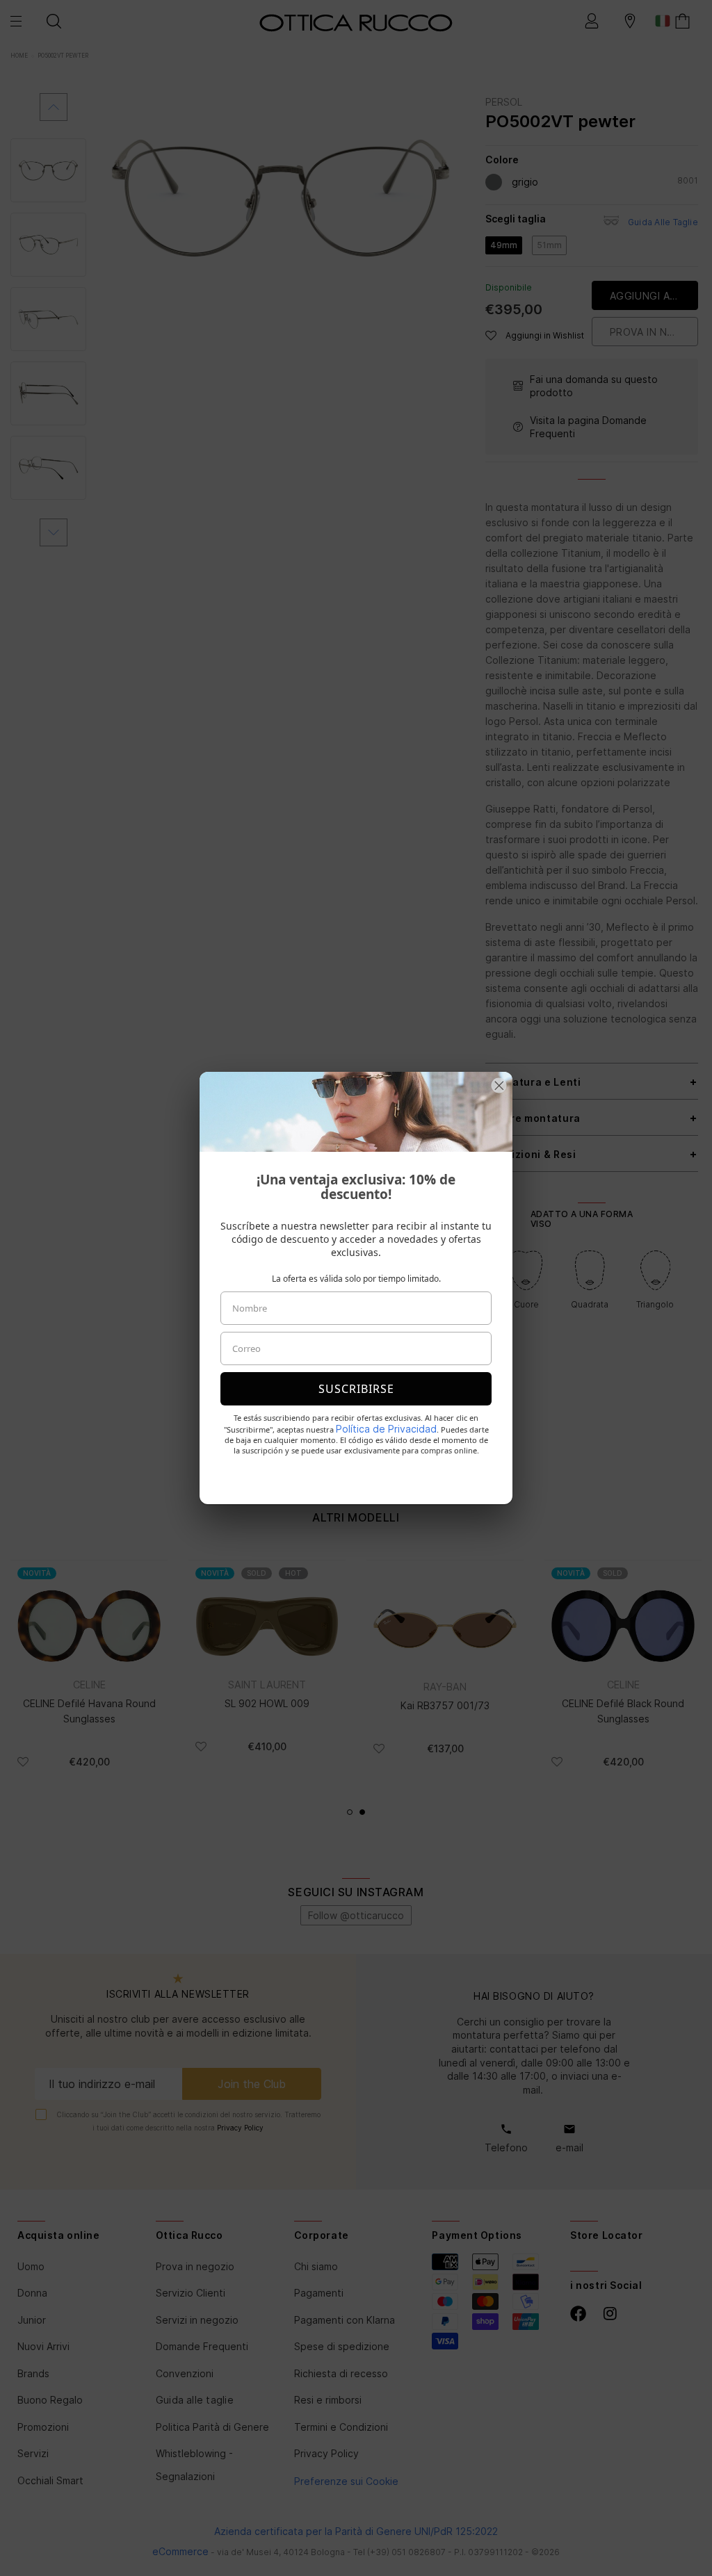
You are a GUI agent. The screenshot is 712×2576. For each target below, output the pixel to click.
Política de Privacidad (386, 1429)
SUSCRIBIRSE (356, 1389)
